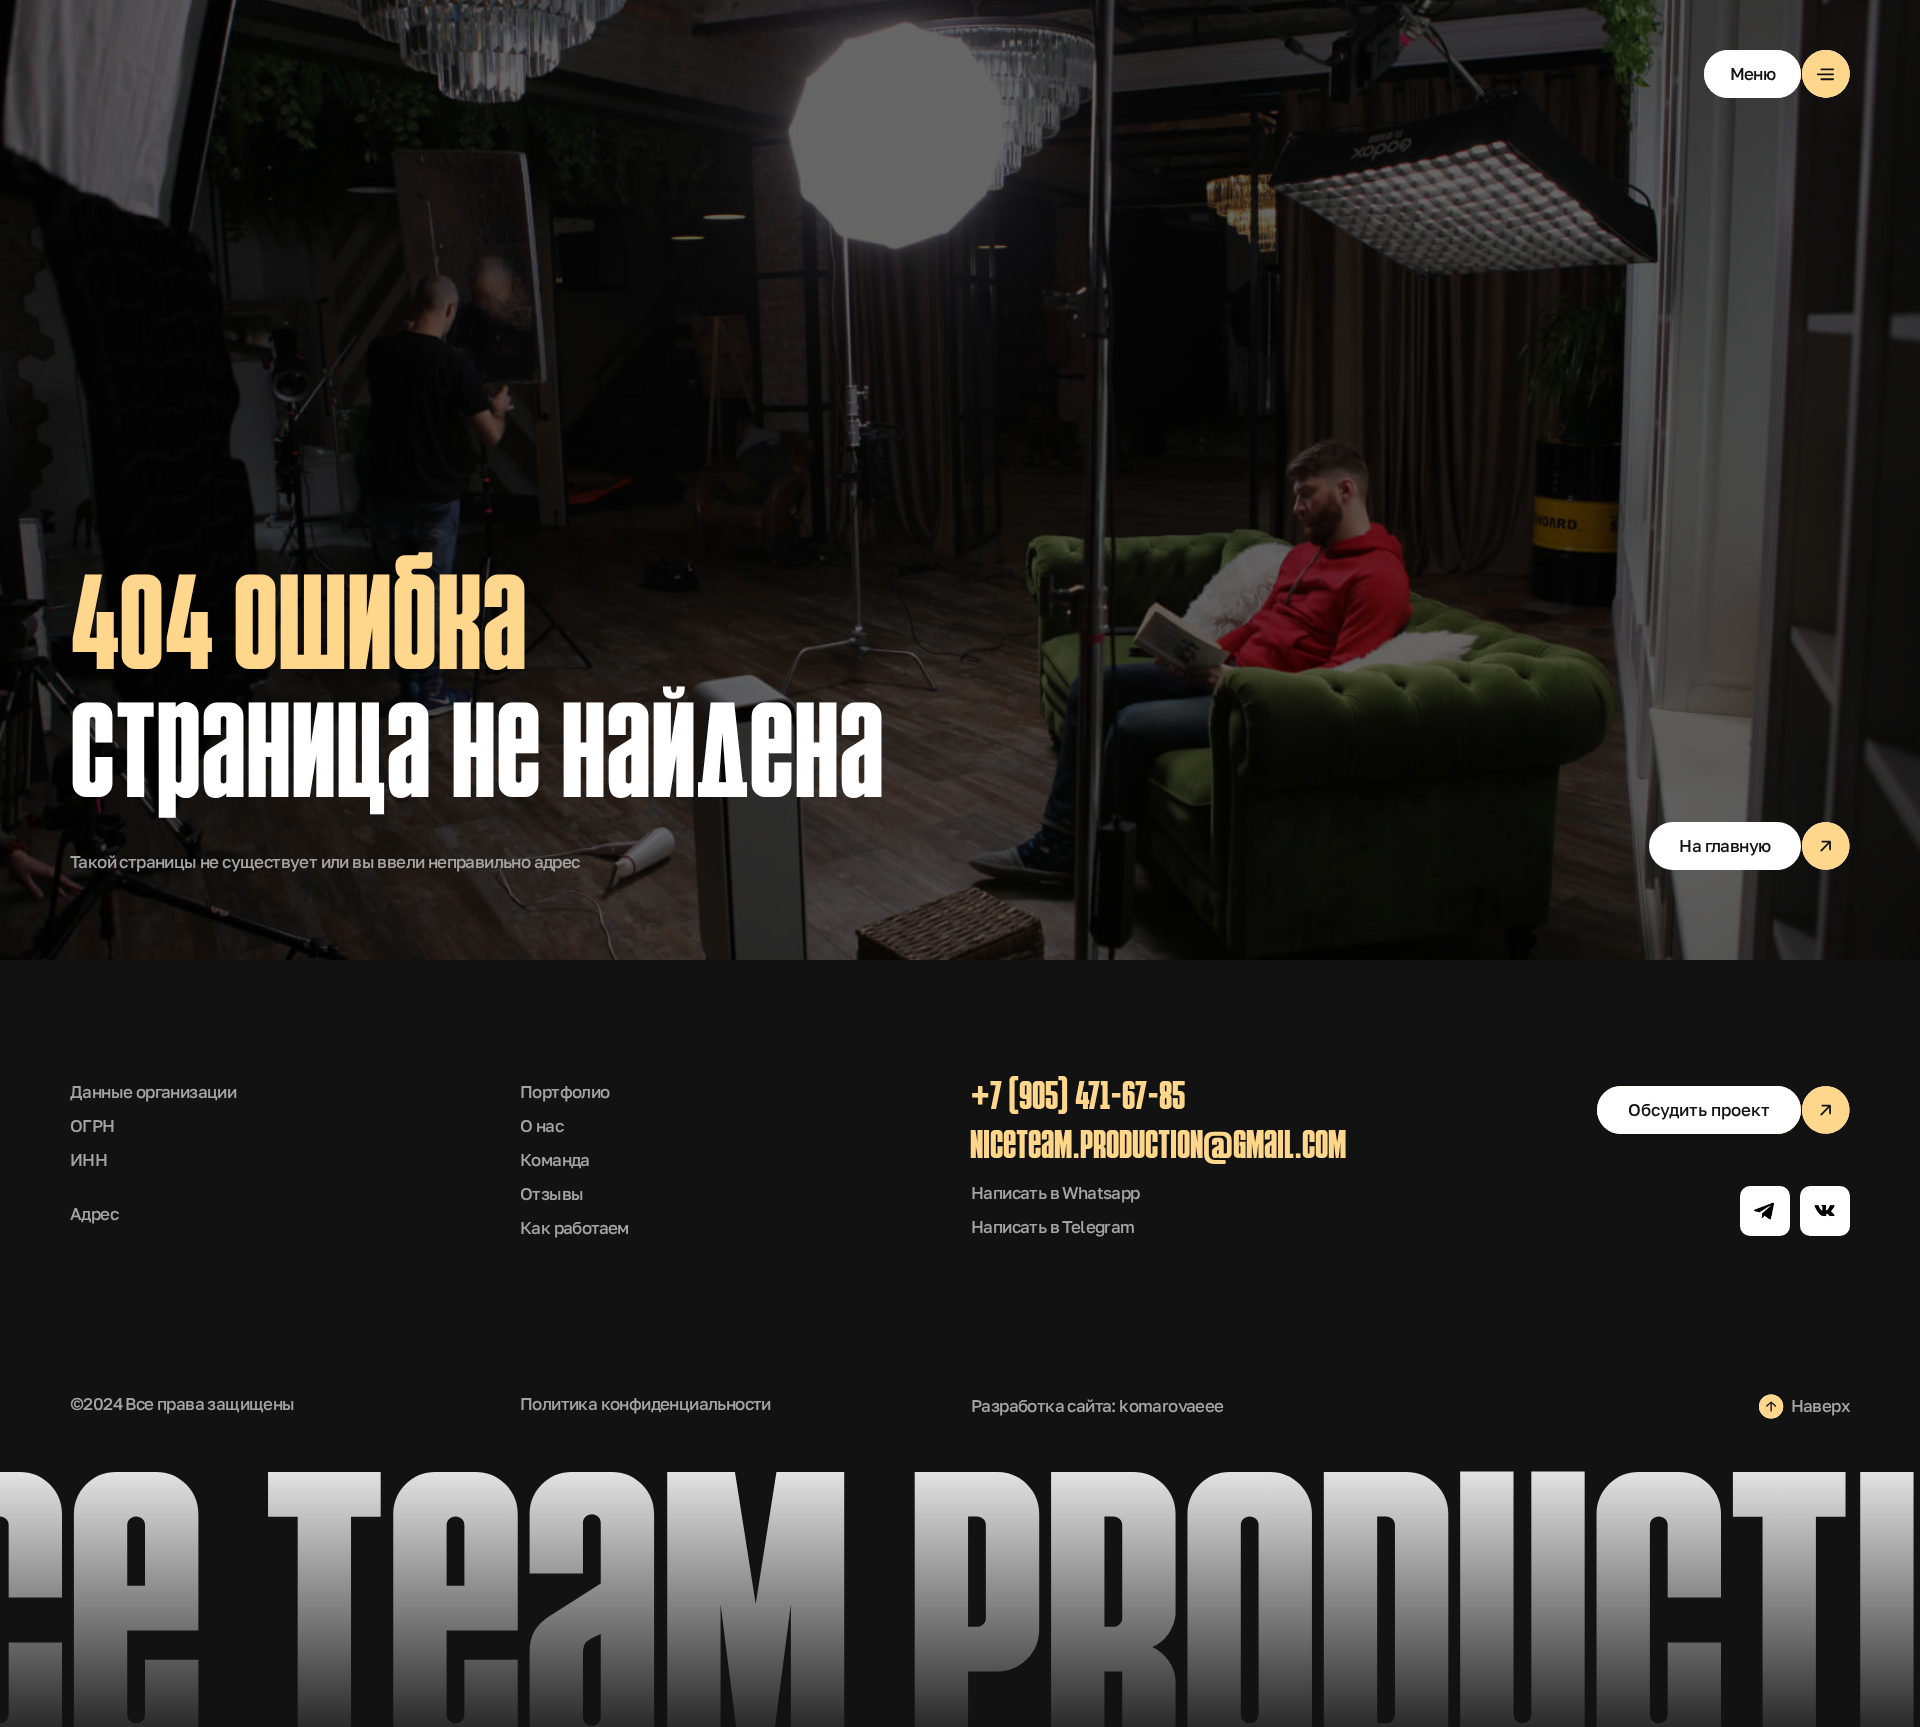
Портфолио (565, 1091)
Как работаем (574, 1227)
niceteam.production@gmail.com (1158, 1148)
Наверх (1820, 1405)
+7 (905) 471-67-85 (1077, 1099)
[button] (1777, 74)
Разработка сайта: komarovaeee (1097, 1405)
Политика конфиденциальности (645, 1403)
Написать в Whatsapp (1055, 1192)
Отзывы (551, 1193)
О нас (541, 1125)
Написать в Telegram (1053, 1226)
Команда (555, 1159)
